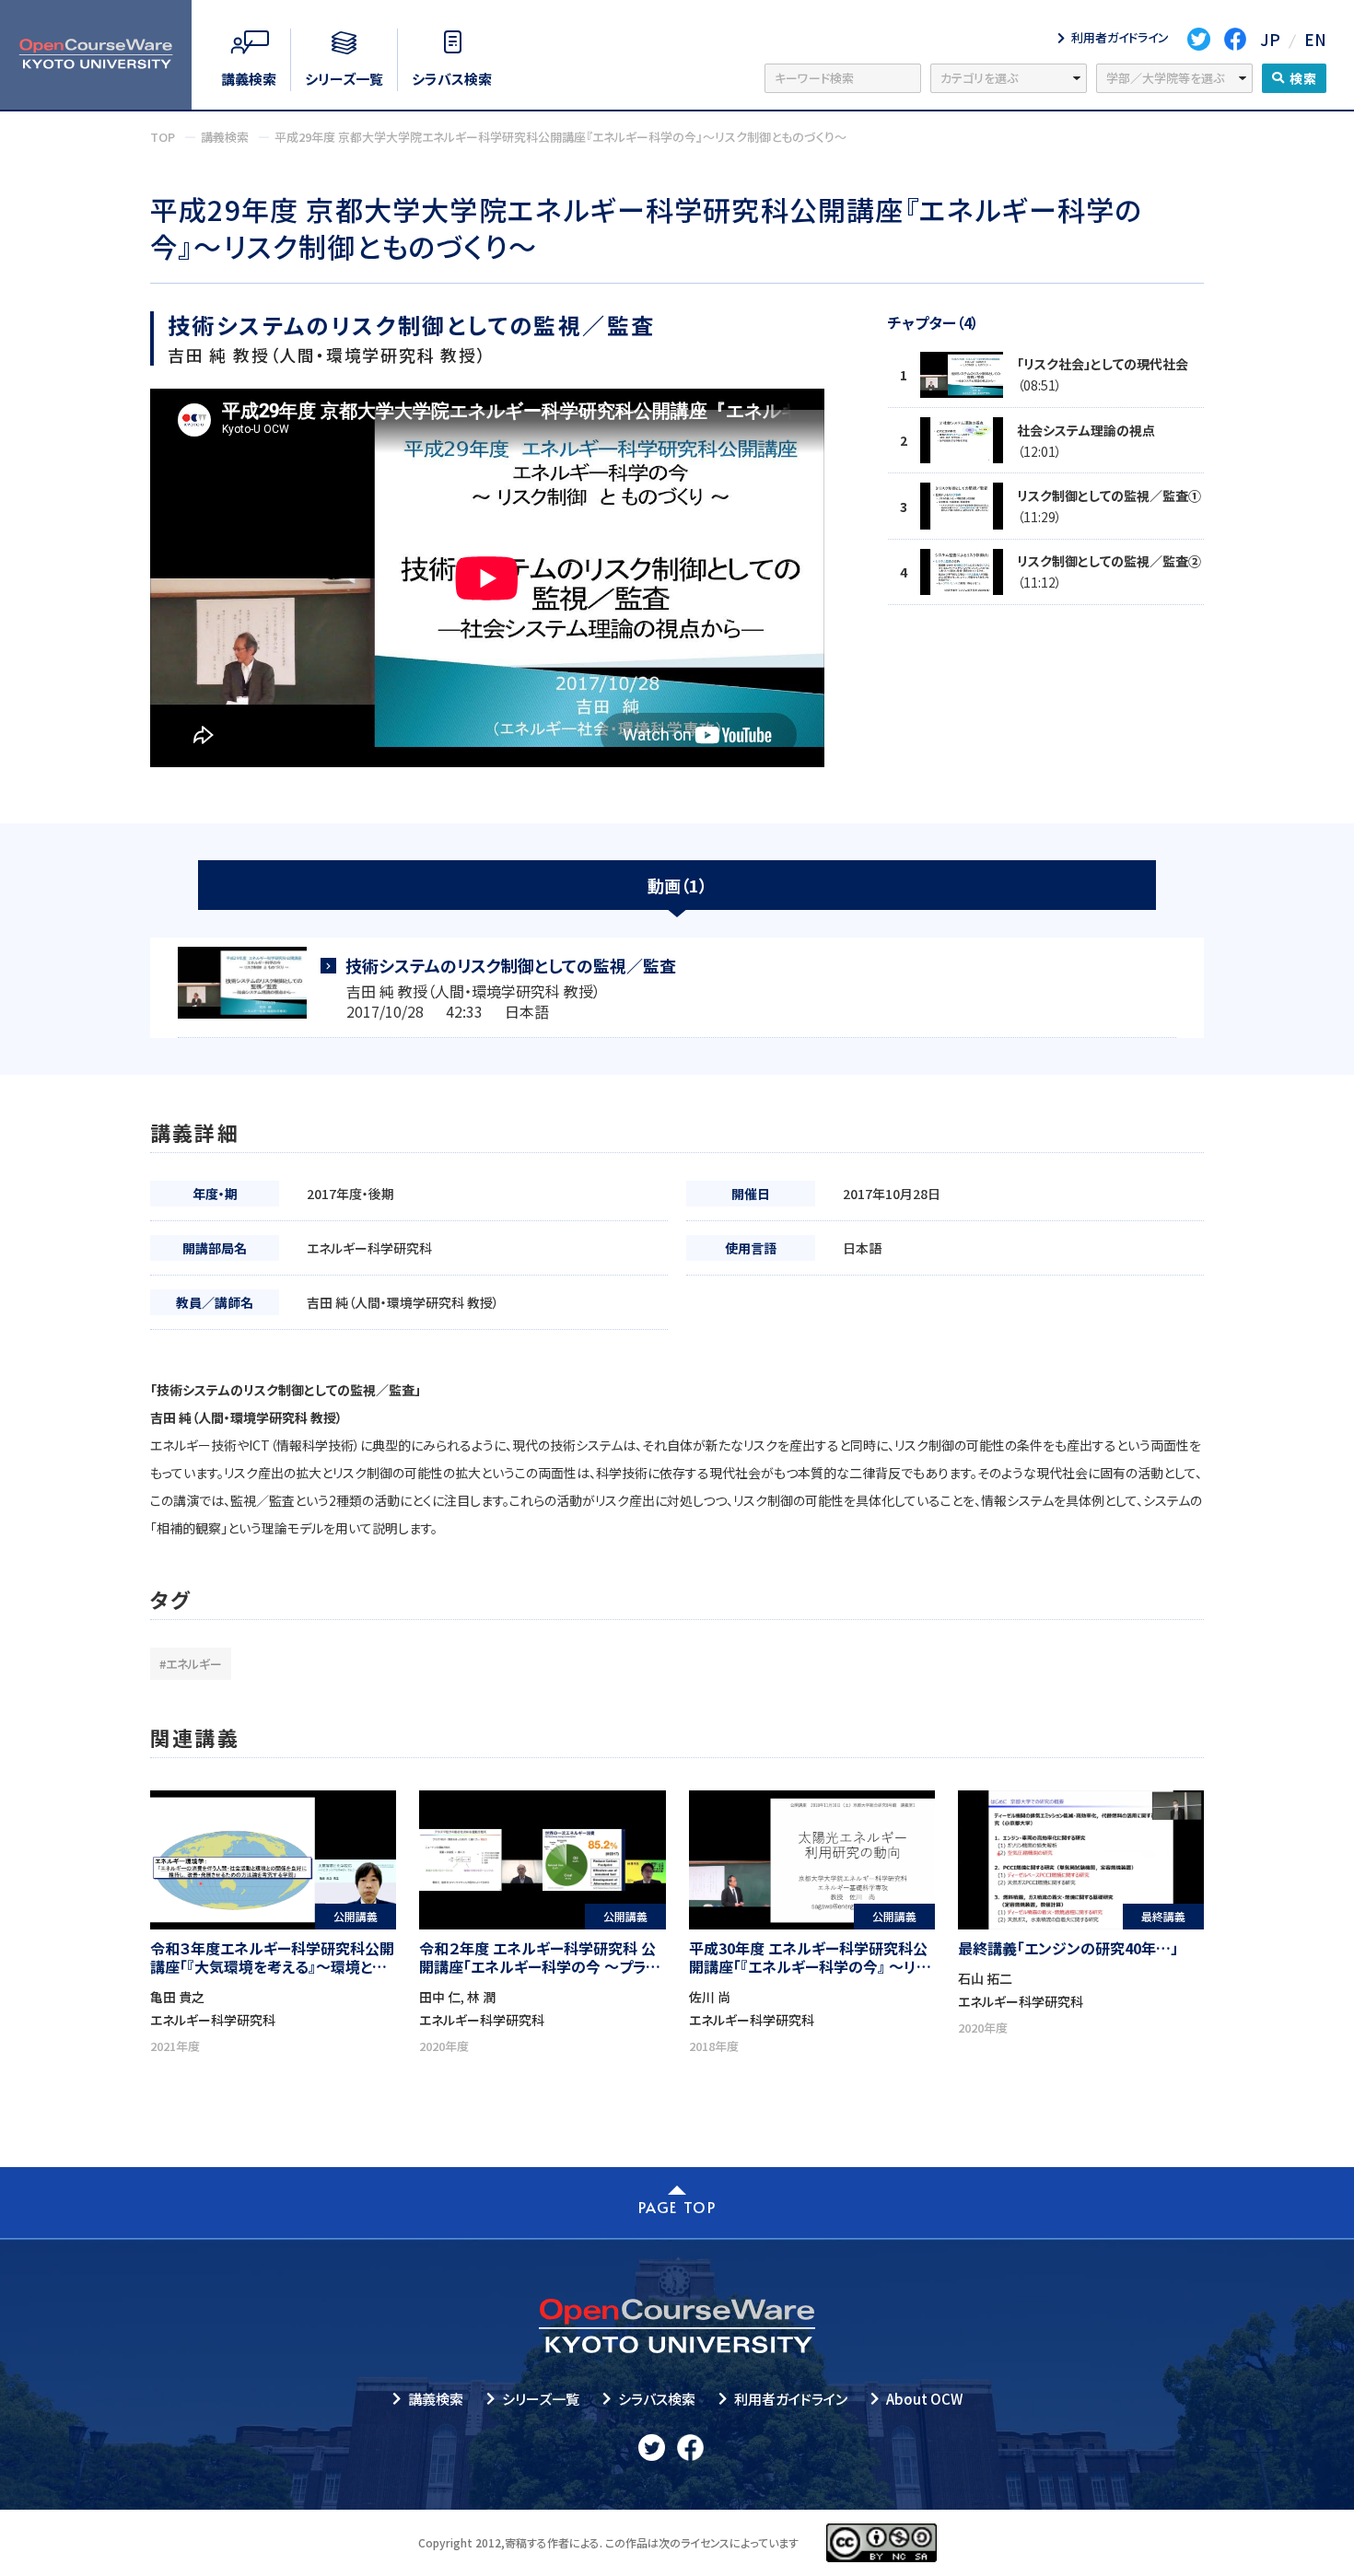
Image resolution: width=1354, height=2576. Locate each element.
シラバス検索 (657, 2399)
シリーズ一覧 (541, 2399)
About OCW (924, 2399)
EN (1315, 39)
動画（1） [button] (677, 885)
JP (1270, 39)
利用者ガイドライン (791, 2399)
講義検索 (436, 2399)
